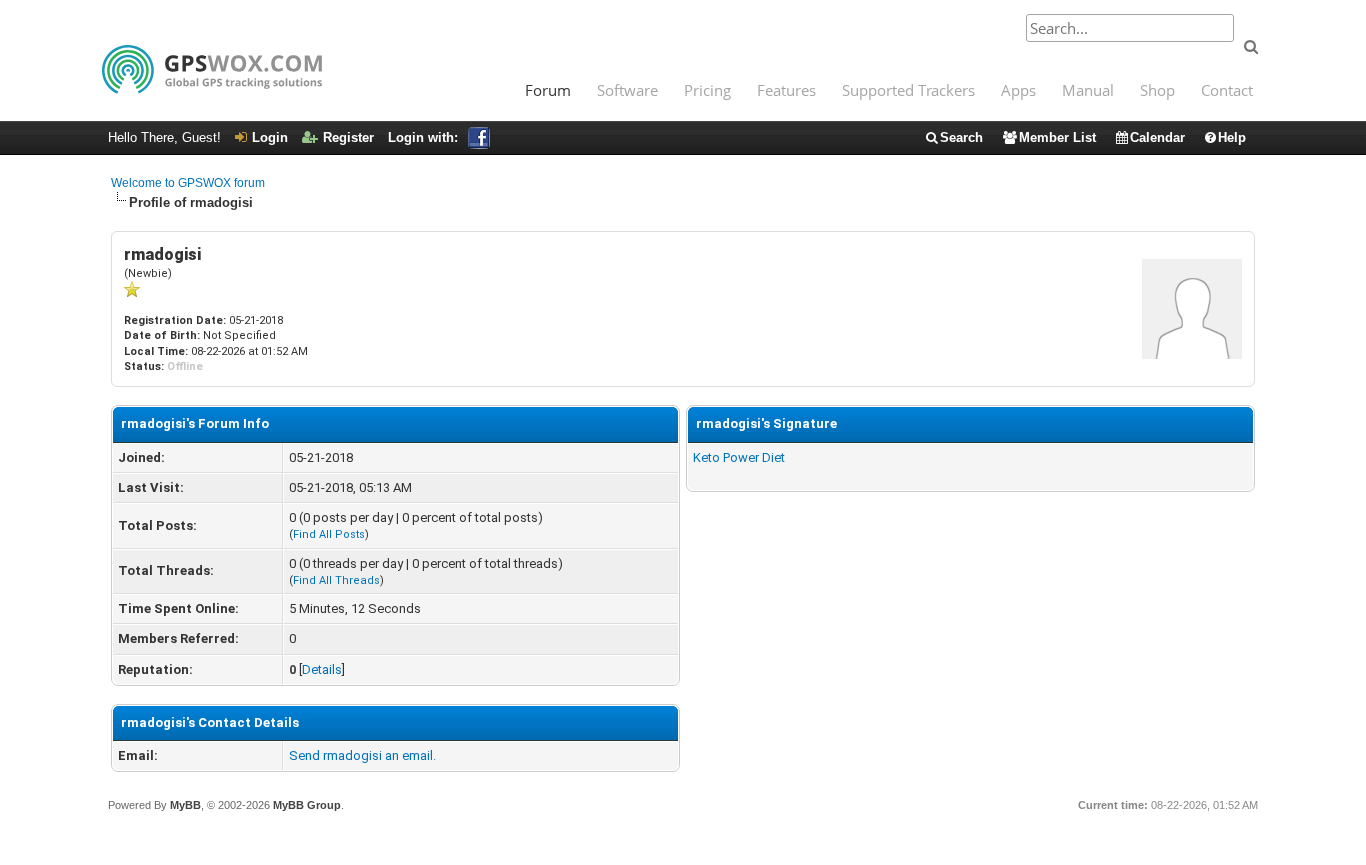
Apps (1018, 90)
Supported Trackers (908, 90)
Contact (1227, 90)
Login (270, 137)
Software (627, 90)
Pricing (707, 90)
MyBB (185, 805)
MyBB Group (307, 805)
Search (961, 137)
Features (786, 90)
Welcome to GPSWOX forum (188, 183)
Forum (548, 90)
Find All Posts (329, 534)
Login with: (423, 137)
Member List (1057, 137)
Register (348, 137)
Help (1232, 137)
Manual (1088, 90)
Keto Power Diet (739, 457)
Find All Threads (336, 580)
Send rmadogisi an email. (362, 755)
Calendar (1157, 137)
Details (322, 669)
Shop (1157, 90)
